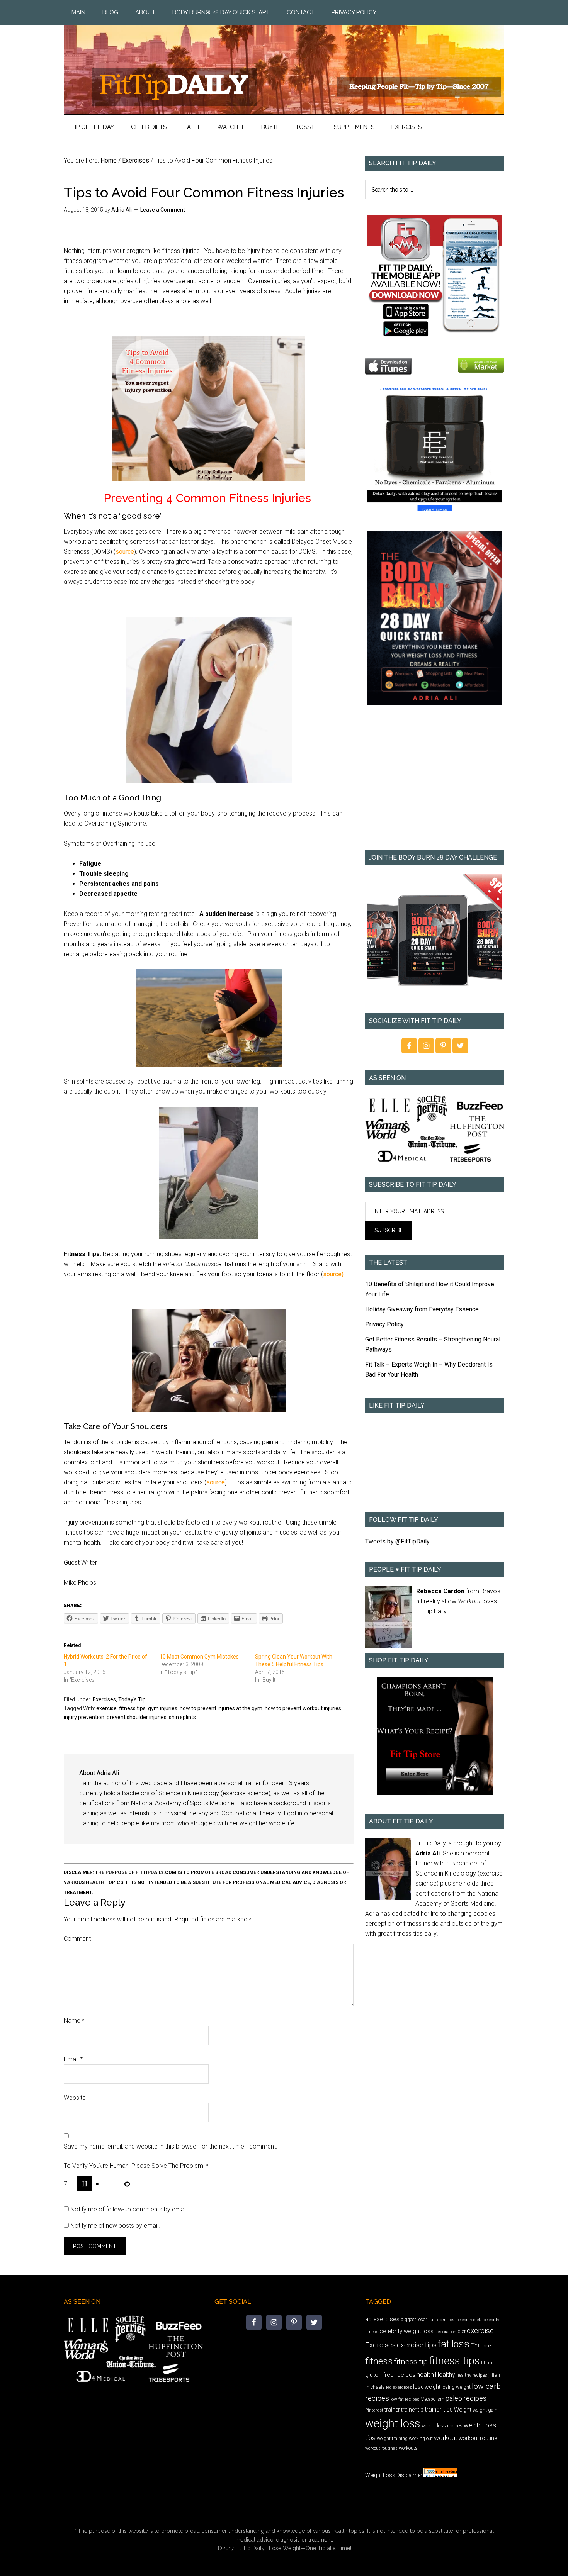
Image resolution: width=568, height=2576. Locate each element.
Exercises (104, 1699)
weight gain (485, 2410)
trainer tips (439, 2409)
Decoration (446, 2332)
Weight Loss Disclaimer (394, 2475)
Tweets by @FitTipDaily (397, 1541)
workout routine (478, 2438)
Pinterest (374, 2410)
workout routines (381, 2448)
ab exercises (382, 2319)
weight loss (393, 2423)
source (125, 552)
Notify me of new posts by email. (115, 2226)
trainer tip (412, 2410)
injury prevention (84, 1717)
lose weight (427, 2387)
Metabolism (432, 2399)
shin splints (182, 1717)
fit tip (487, 2363)
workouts (408, 2448)
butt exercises (442, 2320)
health (425, 2374)
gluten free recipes (390, 2375)
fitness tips (132, 1708)
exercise (106, 1708)
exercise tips (417, 2345)
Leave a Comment (163, 210)
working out (421, 2439)
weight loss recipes (442, 2426)
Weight (463, 2410)
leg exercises (399, 2387)
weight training (392, 2439)
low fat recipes (405, 2399)
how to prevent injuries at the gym (221, 1708)
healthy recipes (472, 2375)
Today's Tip (132, 1699)
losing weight (456, 2387)
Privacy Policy (384, 1324)
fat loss (454, 2344)
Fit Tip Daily (284, 63)
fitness (379, 2361)
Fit (474, 2345)
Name (74, 2021)
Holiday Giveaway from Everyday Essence (422, 1309)
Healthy (445, 2375)
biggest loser (414, 2320)
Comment (77, 1939)
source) (333, 1274)
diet (462, 2331)
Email (73, 2059)
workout (446, 2438)
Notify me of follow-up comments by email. (129, 2209)
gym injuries (163, 1708)
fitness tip (411, 2362)
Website (75, 2098)
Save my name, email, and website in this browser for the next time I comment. (171, 2146)
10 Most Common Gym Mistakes (199, 1657)
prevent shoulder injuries (137, 1717)
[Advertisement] (435, 783)
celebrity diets (470, 2320)
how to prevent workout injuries (303, 1708)
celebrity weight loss (406, 2331)
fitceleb (486, 2346)
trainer (392, 2410)
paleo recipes (466, 2398)
